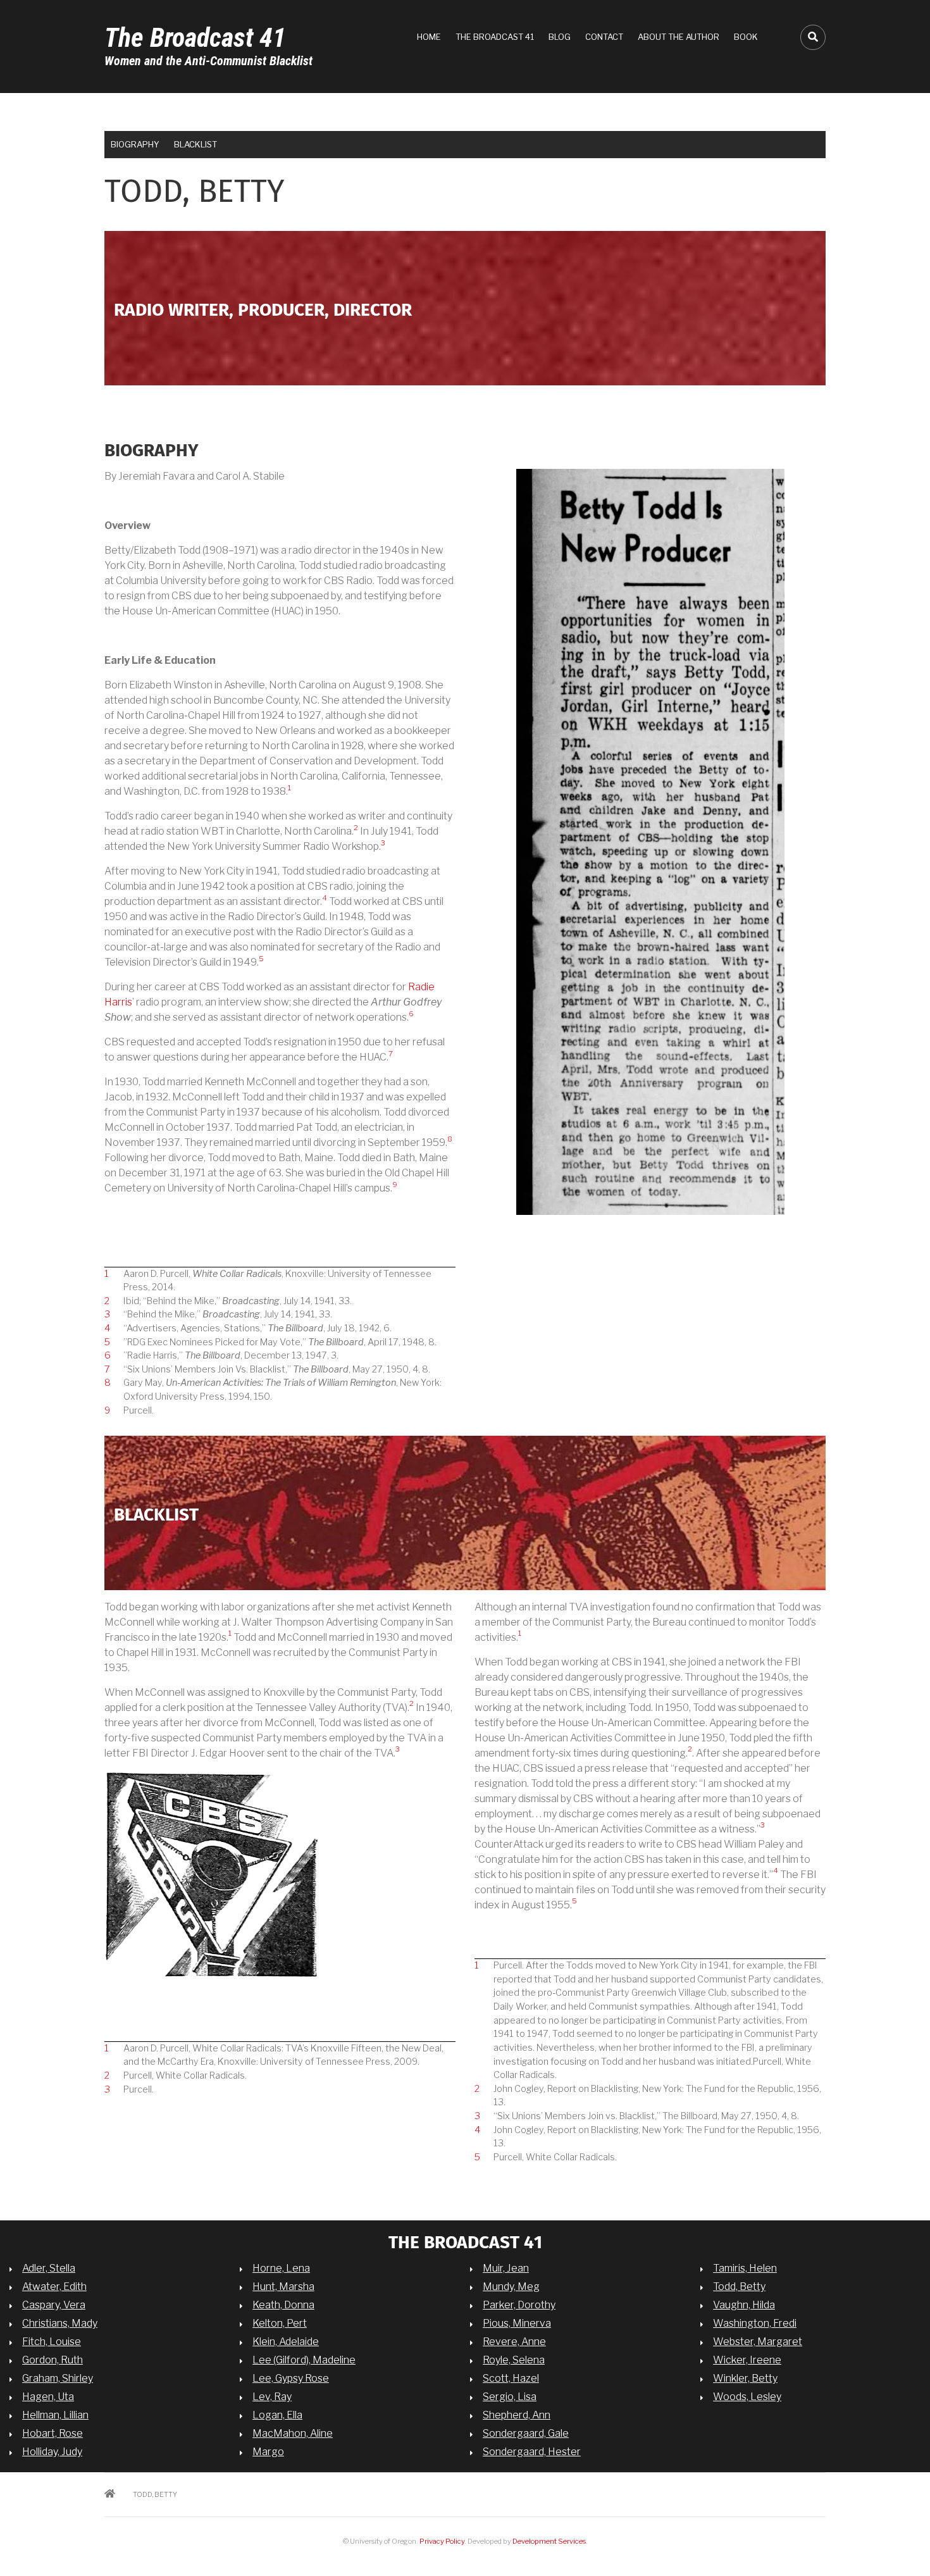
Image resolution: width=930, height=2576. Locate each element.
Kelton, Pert (280, 2323)
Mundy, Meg (511, 2287)
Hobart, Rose (53, 2433)
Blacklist (195, 144)
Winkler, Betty (745, 2378)
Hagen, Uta (48, 2397)
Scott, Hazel (511, 2378)
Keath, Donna (283, 2305)
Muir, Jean (506, 2268)
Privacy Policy (442, 2541)
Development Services (549, 2541)
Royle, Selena (514, 2360)
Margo (268, 2452)
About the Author (679, 37)
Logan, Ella (277, 2415)
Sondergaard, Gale (526, 2433)
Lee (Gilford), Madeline (304, 2360)
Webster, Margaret (758, 2342)
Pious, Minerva (517, 2323)
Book (746, 37)
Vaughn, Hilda (744, 2305)
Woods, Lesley (747, 2397)
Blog (560, 37)
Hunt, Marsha (283, 2287)
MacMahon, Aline (293, 2433)
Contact (604, 37)
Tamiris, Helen (745, 2268)
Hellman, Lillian (55, 2415)
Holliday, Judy (52, 2452)
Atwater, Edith (54, 2287)
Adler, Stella (49, 2268)
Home (429, 37)
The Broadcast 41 (195, 38)
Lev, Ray (272, 2397)
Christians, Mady (60, 2323)
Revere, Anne (514, 2342)
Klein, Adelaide (286, 2342)
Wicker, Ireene (747, 2360)
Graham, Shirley (58, 2378)
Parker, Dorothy (519, 2305)
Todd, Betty (739, 2287)
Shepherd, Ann (517, 2415)
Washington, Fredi (755, 2323)
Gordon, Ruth (53, 2360)
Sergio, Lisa (510, 2397)
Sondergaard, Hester (532, 2452)
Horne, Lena (281, 2268)
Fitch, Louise (52, 2342)
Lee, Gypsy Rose (291, 2378)
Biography (135, 144)
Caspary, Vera (54, 2305)
